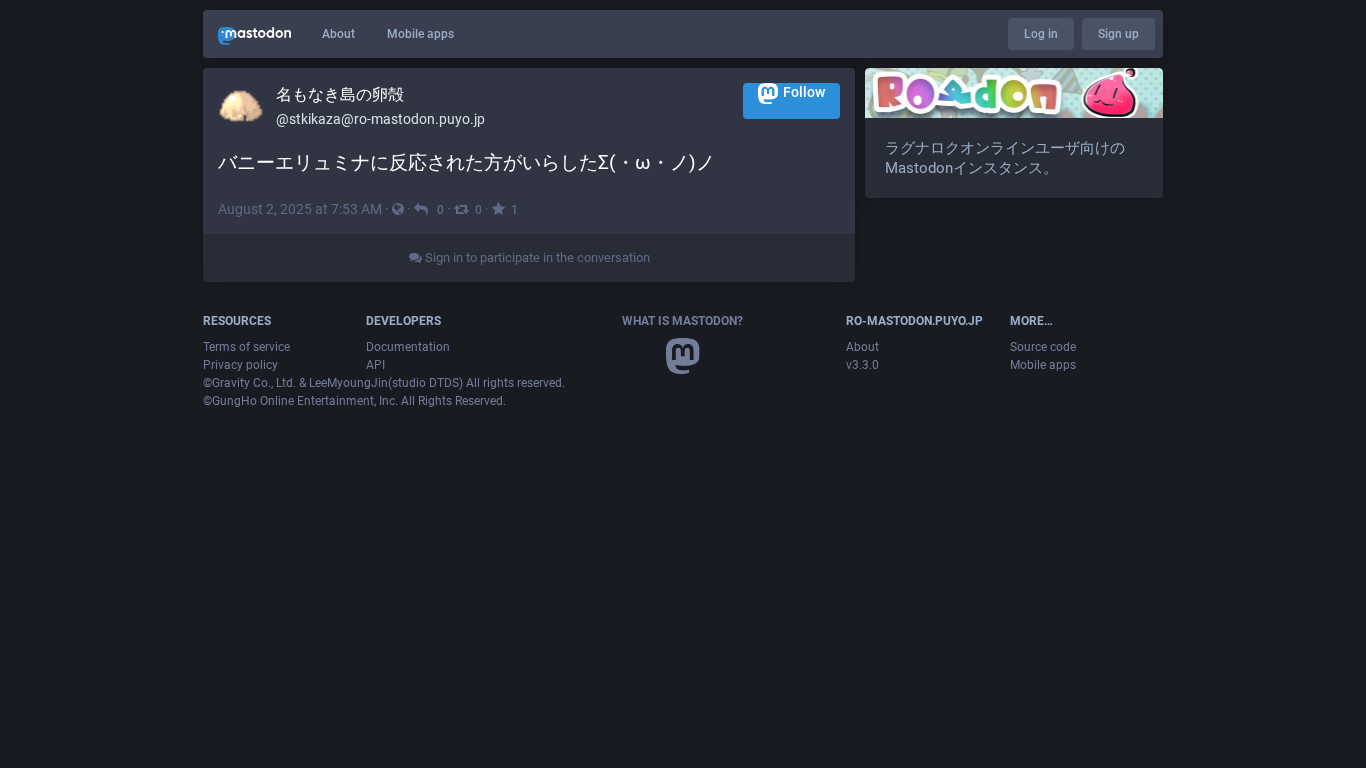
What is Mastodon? (682, 321)
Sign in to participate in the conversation (536, 257)
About (338, 34)
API (375, 365)
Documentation (408, 347)
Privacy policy (240, 365)
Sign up (1118, 34)
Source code (1043, 347)
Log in (1041, 34)
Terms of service (246, 347)
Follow (804, 92)
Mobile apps (420, 34)
